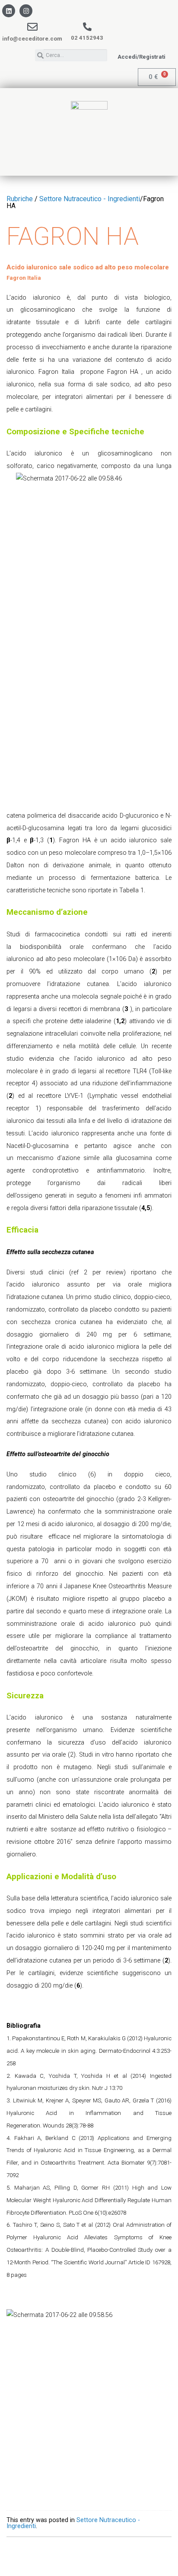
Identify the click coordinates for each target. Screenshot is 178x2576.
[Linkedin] (9, 11)
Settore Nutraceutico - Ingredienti (90, 199)
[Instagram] (26, 11)
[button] (141, 57)
